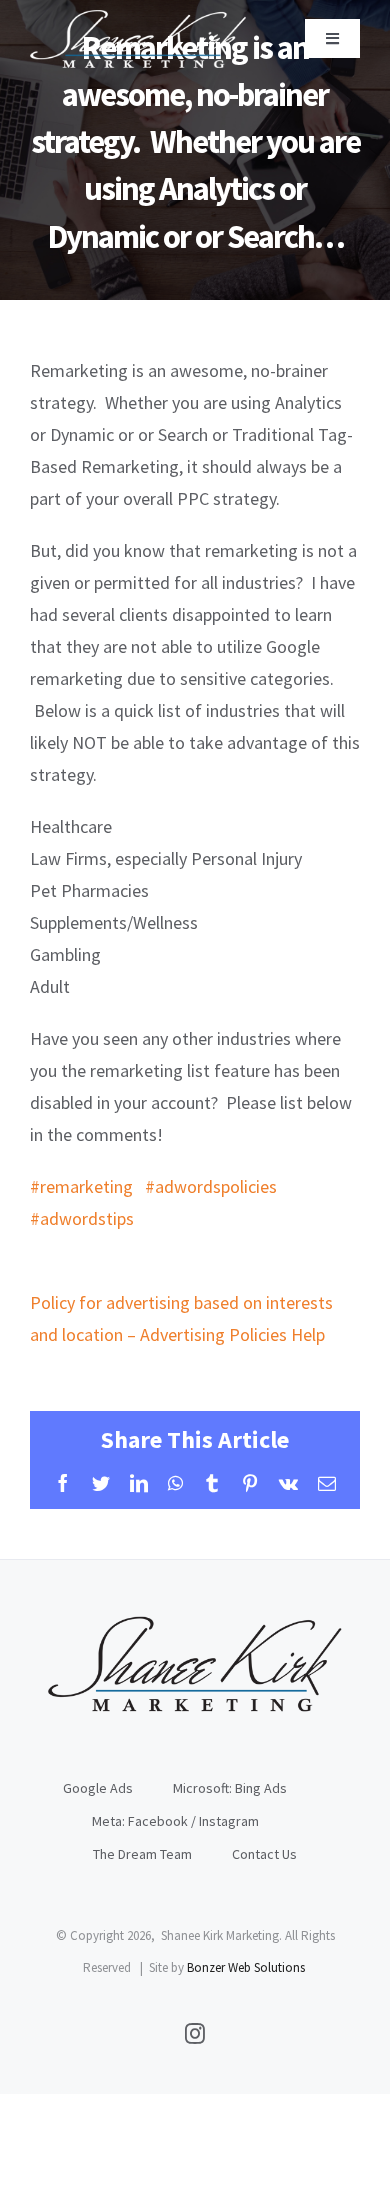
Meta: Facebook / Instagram (175, 1821)
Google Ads (98, 1788)
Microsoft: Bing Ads (230, 1788)
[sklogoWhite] (138, 18)
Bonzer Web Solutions (246, 1967)
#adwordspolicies (211, 1186)
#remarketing (81, 1186)
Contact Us (264, 1854)
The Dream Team (142, 1854)
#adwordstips (82, 1218)
